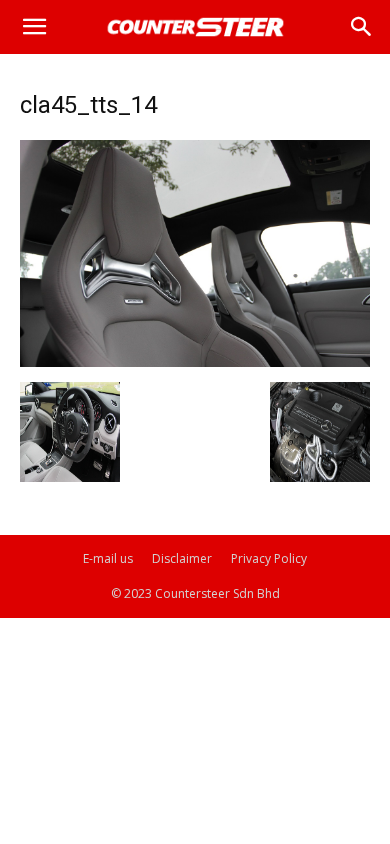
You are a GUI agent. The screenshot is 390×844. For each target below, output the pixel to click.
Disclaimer (182, 558)
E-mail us (108, 558)
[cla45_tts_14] (195, 361)
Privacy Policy (269, 558)
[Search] (362, 27)
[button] (34, 27)
